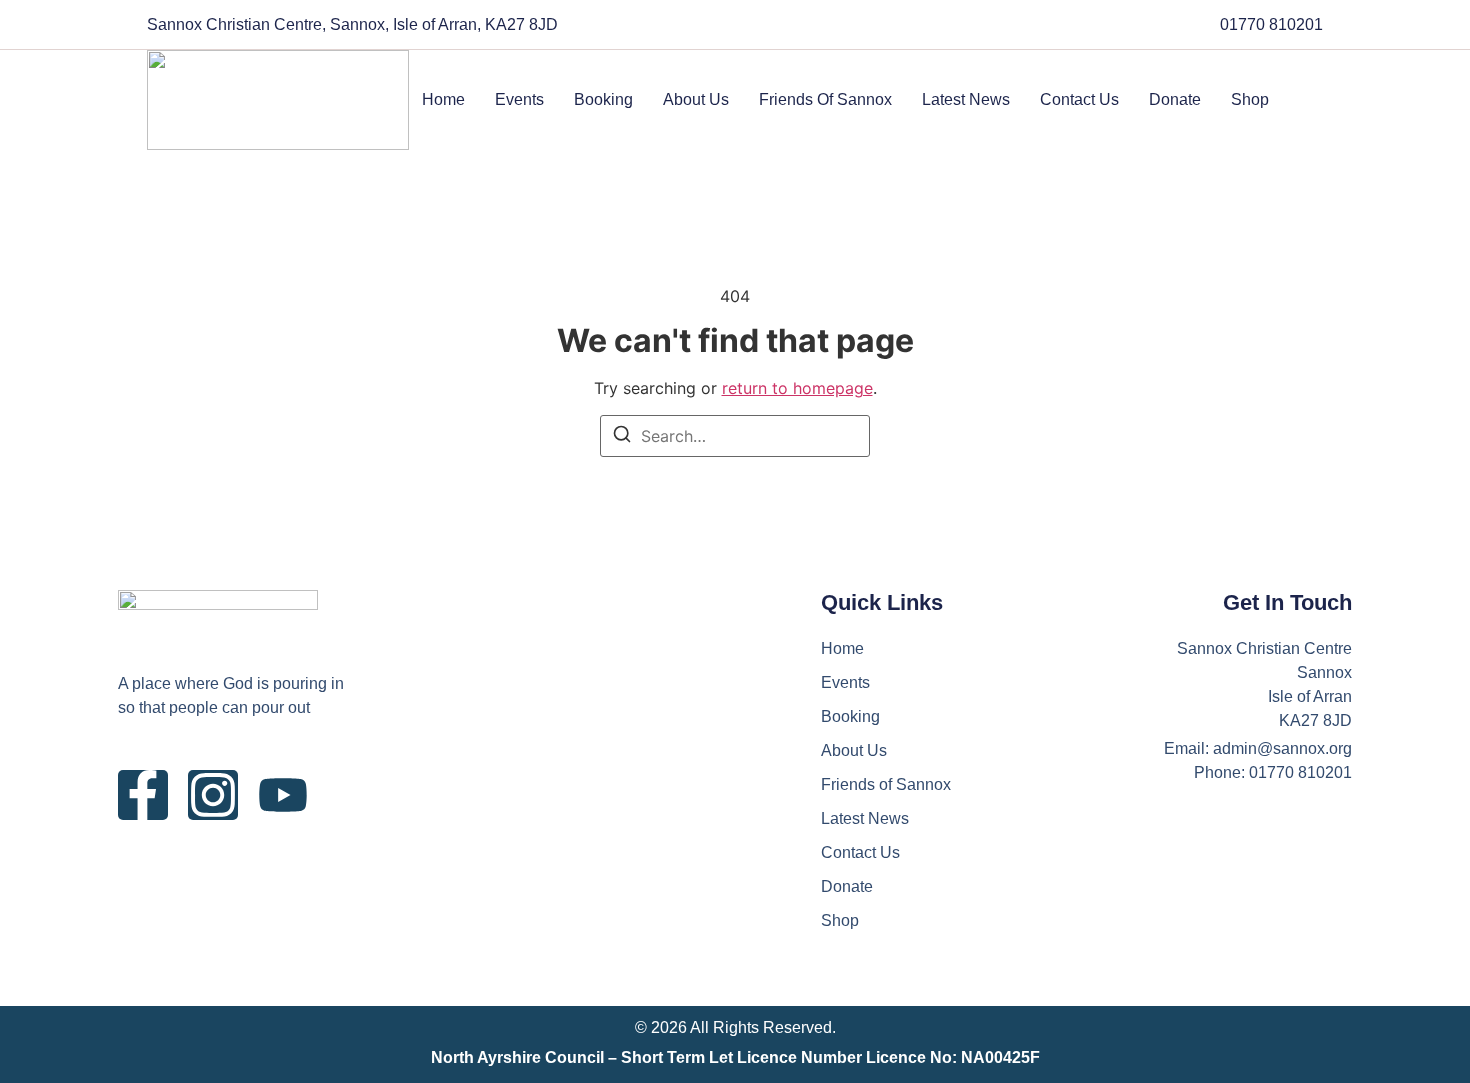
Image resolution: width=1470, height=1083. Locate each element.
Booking (603, 99)
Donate (1175, 99)
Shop (1250, 99)
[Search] (622, 437)
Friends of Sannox (825, 99)
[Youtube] (283, 795)
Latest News (966, 99)
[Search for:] (735, 436)
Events (519, 99)
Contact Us (1079, 99)
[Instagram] (213, 795)
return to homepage (797, 388)
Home (443, 99)
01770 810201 (1271, 24)
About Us (696, 99)
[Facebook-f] (143, 795)
